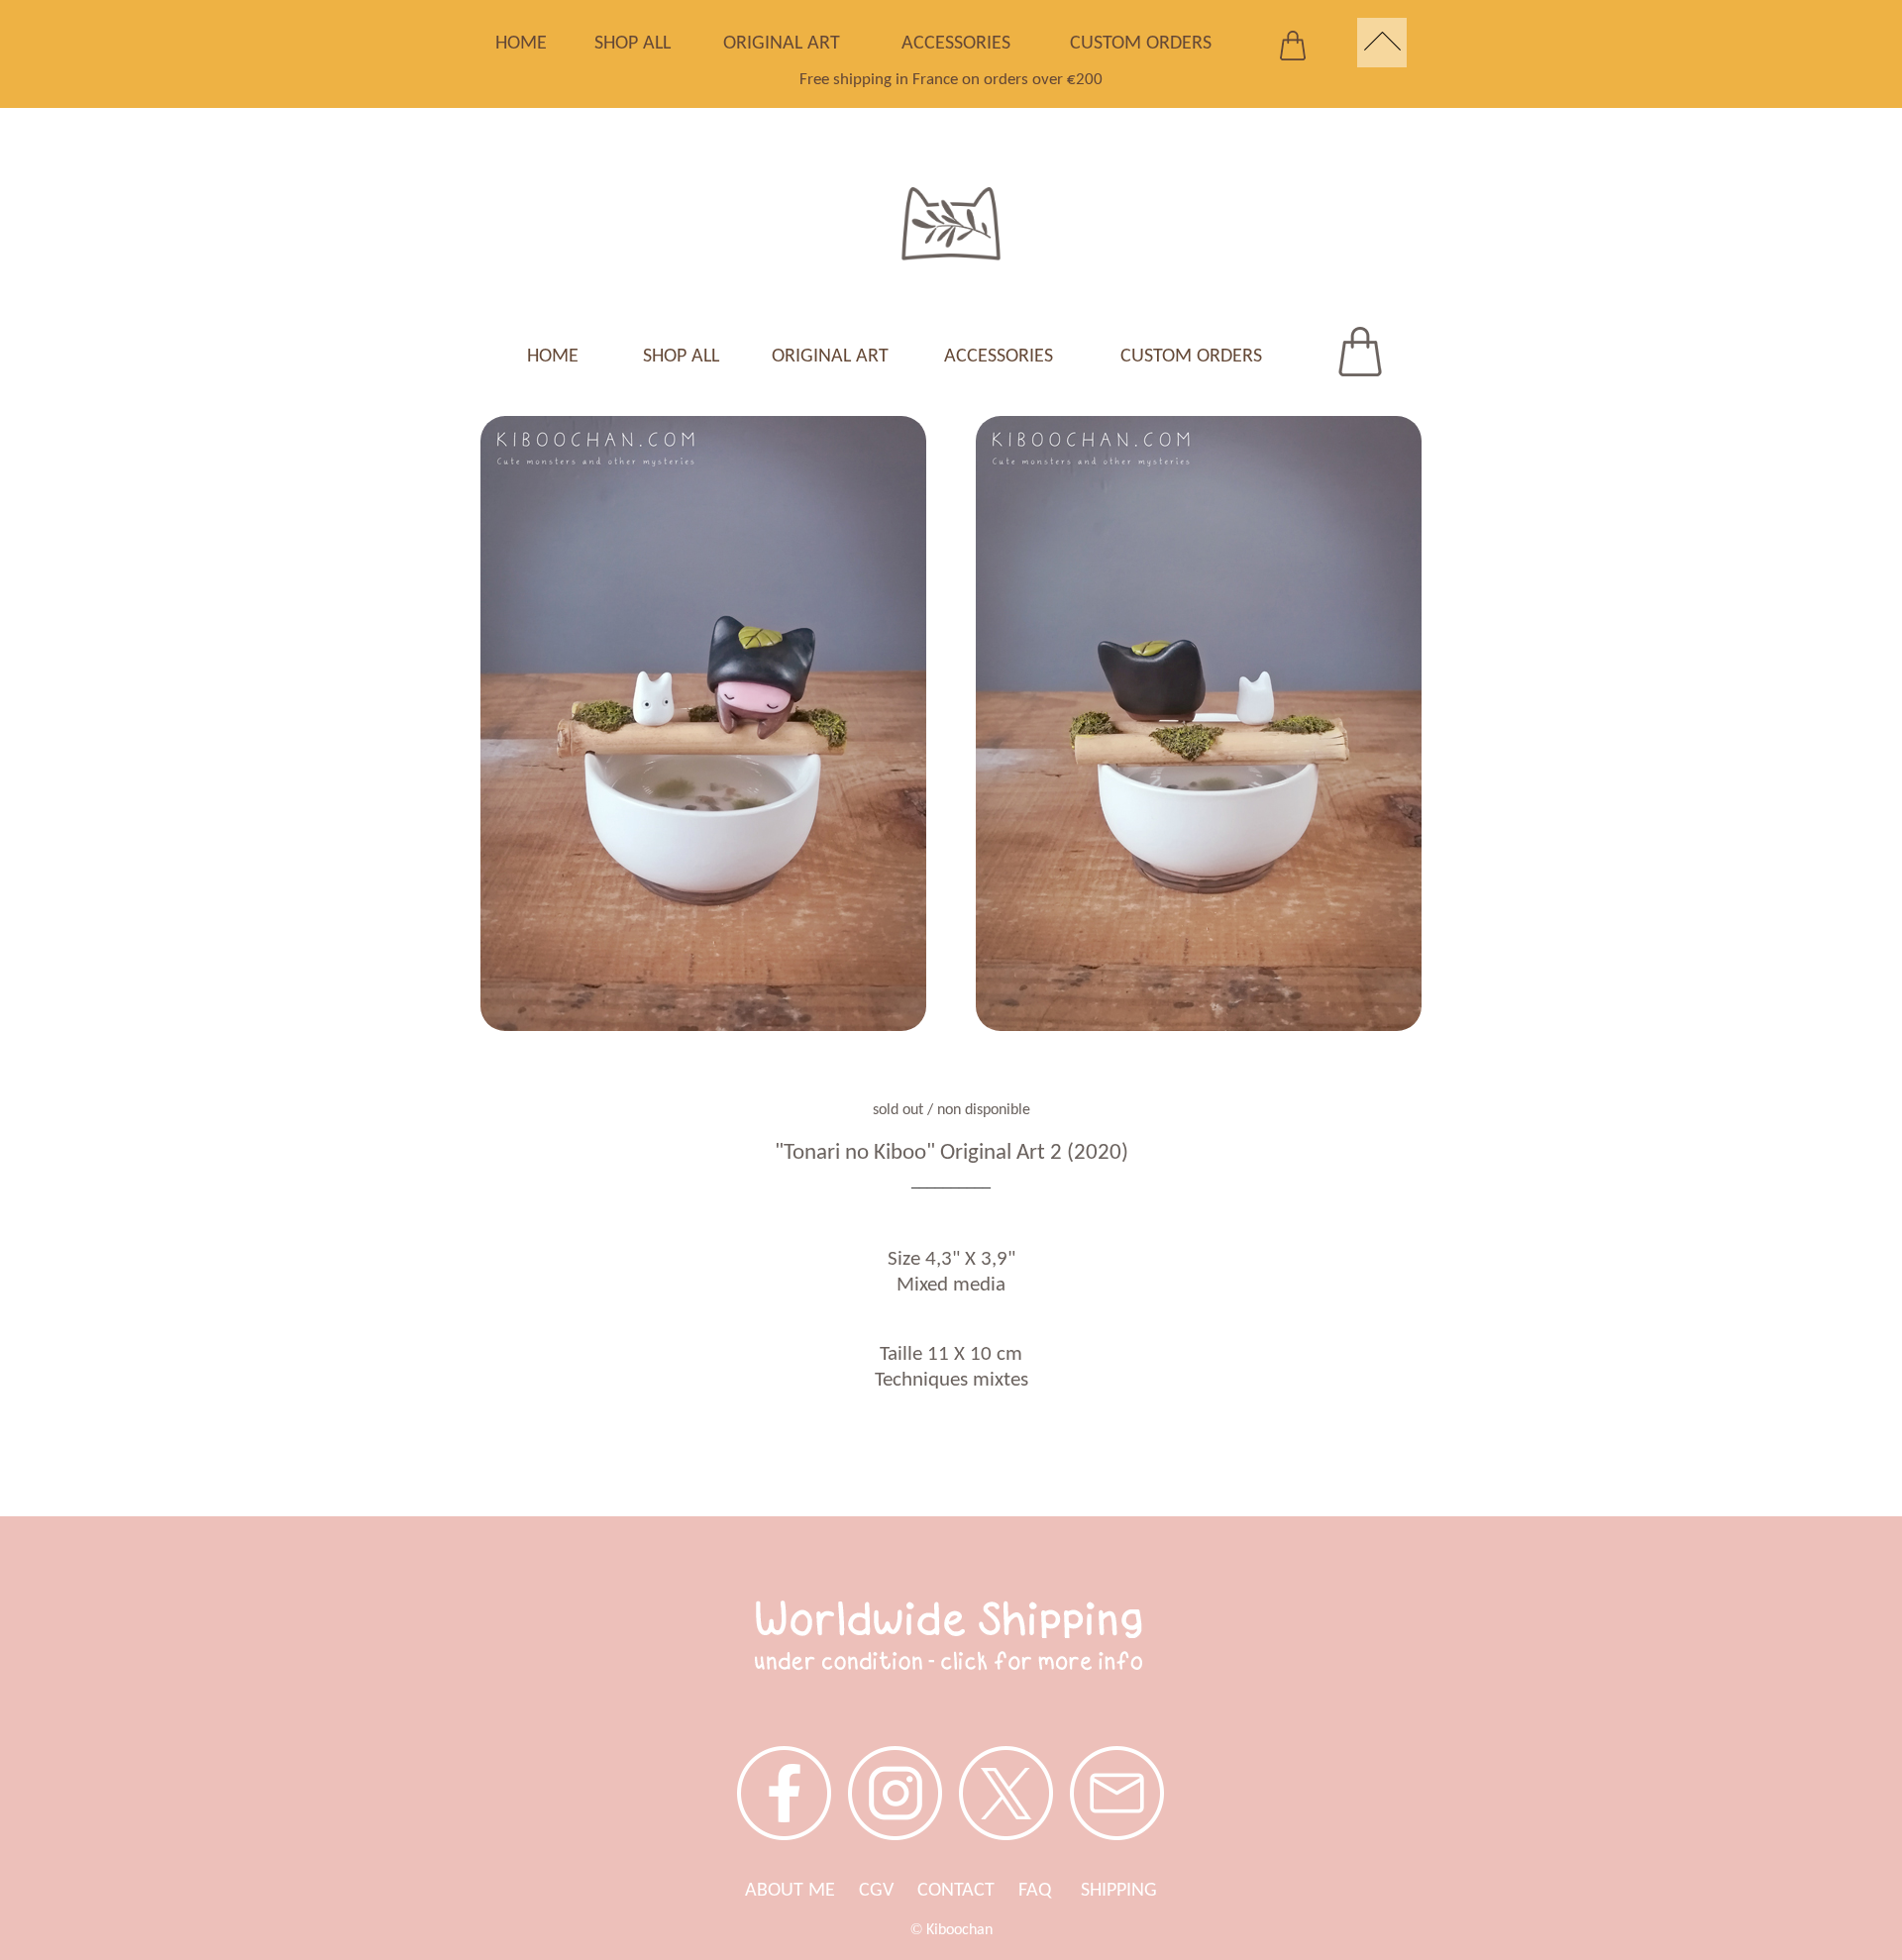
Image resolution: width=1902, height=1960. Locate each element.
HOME (521, 44)
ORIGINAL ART (782, 44)
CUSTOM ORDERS (1141, 44)
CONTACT (956, 1891)
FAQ (1050, 1891)
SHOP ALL (633, 44)
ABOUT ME (790, 1891)
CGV (876, 1891)
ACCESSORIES (956, 44)
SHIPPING (1119, 1891)
